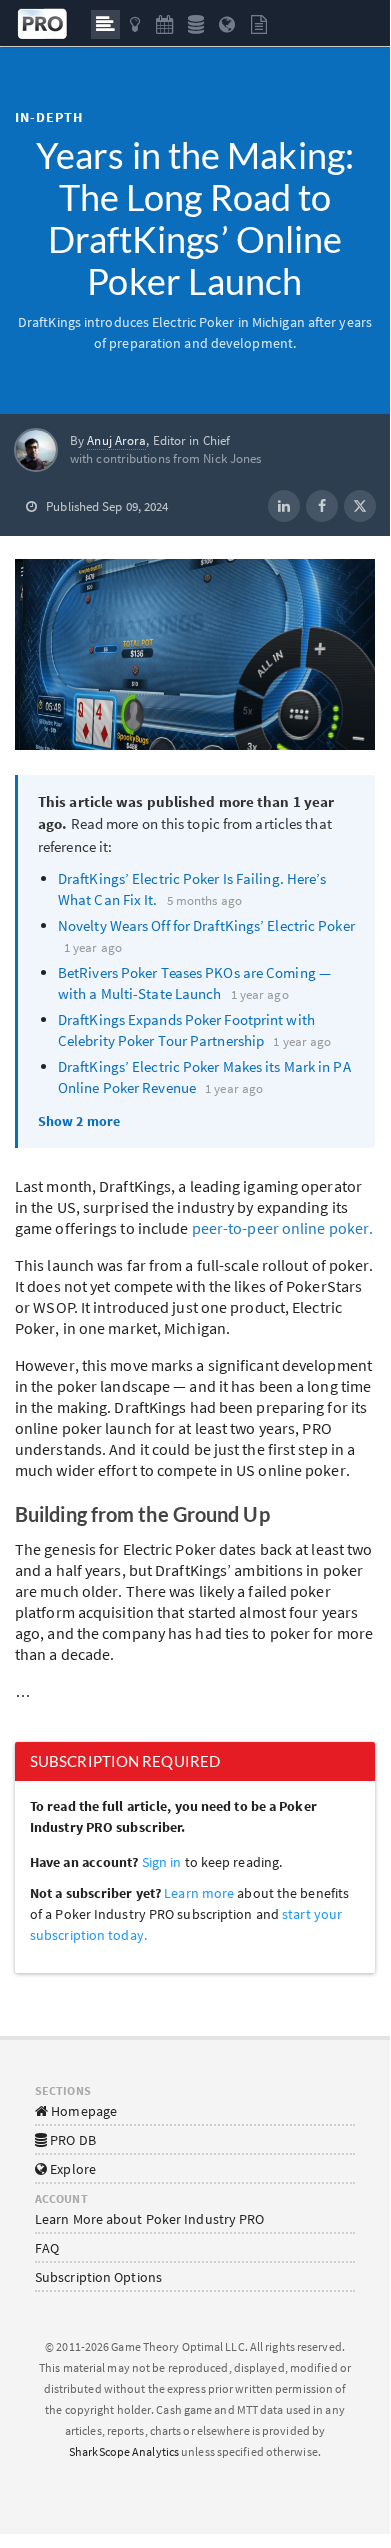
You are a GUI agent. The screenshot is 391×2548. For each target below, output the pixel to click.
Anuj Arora (116, 440)
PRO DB (71, 2140)
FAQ (47, 2248)
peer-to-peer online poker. (283, 1228)
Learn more (200, 1893)
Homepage (82, 2111)
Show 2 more (79, 1121)
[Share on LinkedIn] (284, 506)
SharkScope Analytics (124, 2451)
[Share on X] (360, 506)
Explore (71, 2169)
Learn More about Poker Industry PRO (150, 2219)
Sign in (162, 1862)
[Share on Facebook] (322, 506)
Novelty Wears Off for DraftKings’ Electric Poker (206, 925)
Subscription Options (98, 2277)
